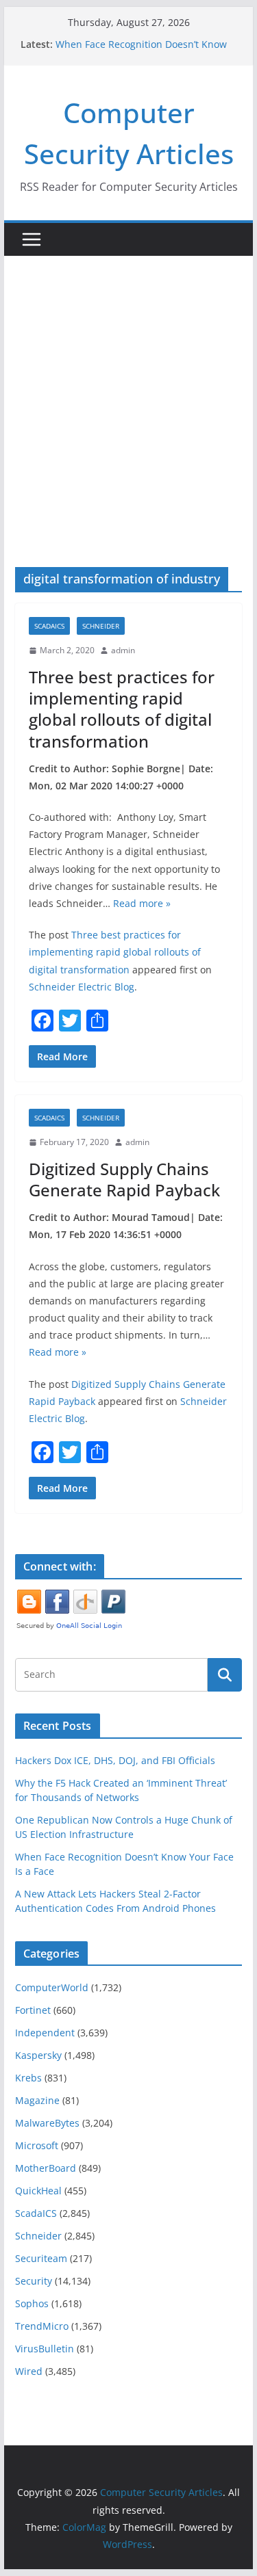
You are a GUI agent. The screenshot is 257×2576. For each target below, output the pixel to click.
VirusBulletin (45, 2349)
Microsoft (37, 2145)
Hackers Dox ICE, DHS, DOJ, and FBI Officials (115, 1760)
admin (123, 650)
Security (34, 2281)
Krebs (28, 2078)
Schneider (101, 626)
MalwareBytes (47, 2123)
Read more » (142, 903)
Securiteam (41, 2258)
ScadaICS (49, 626)
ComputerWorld (52, 1987)
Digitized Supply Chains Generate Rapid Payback (124, 1179)
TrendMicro (42, 2326)
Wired (29, 2371)
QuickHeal (38, 2191)
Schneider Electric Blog (82, 987)
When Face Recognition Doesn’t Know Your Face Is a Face (141, 51)
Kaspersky (38, 2055)
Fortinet (33, 2010)
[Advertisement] (128, 391)
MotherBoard (46, 2168)
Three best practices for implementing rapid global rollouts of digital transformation (122, 709)
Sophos (32, 2303)
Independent (45, 2033)
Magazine (37, 2100)
